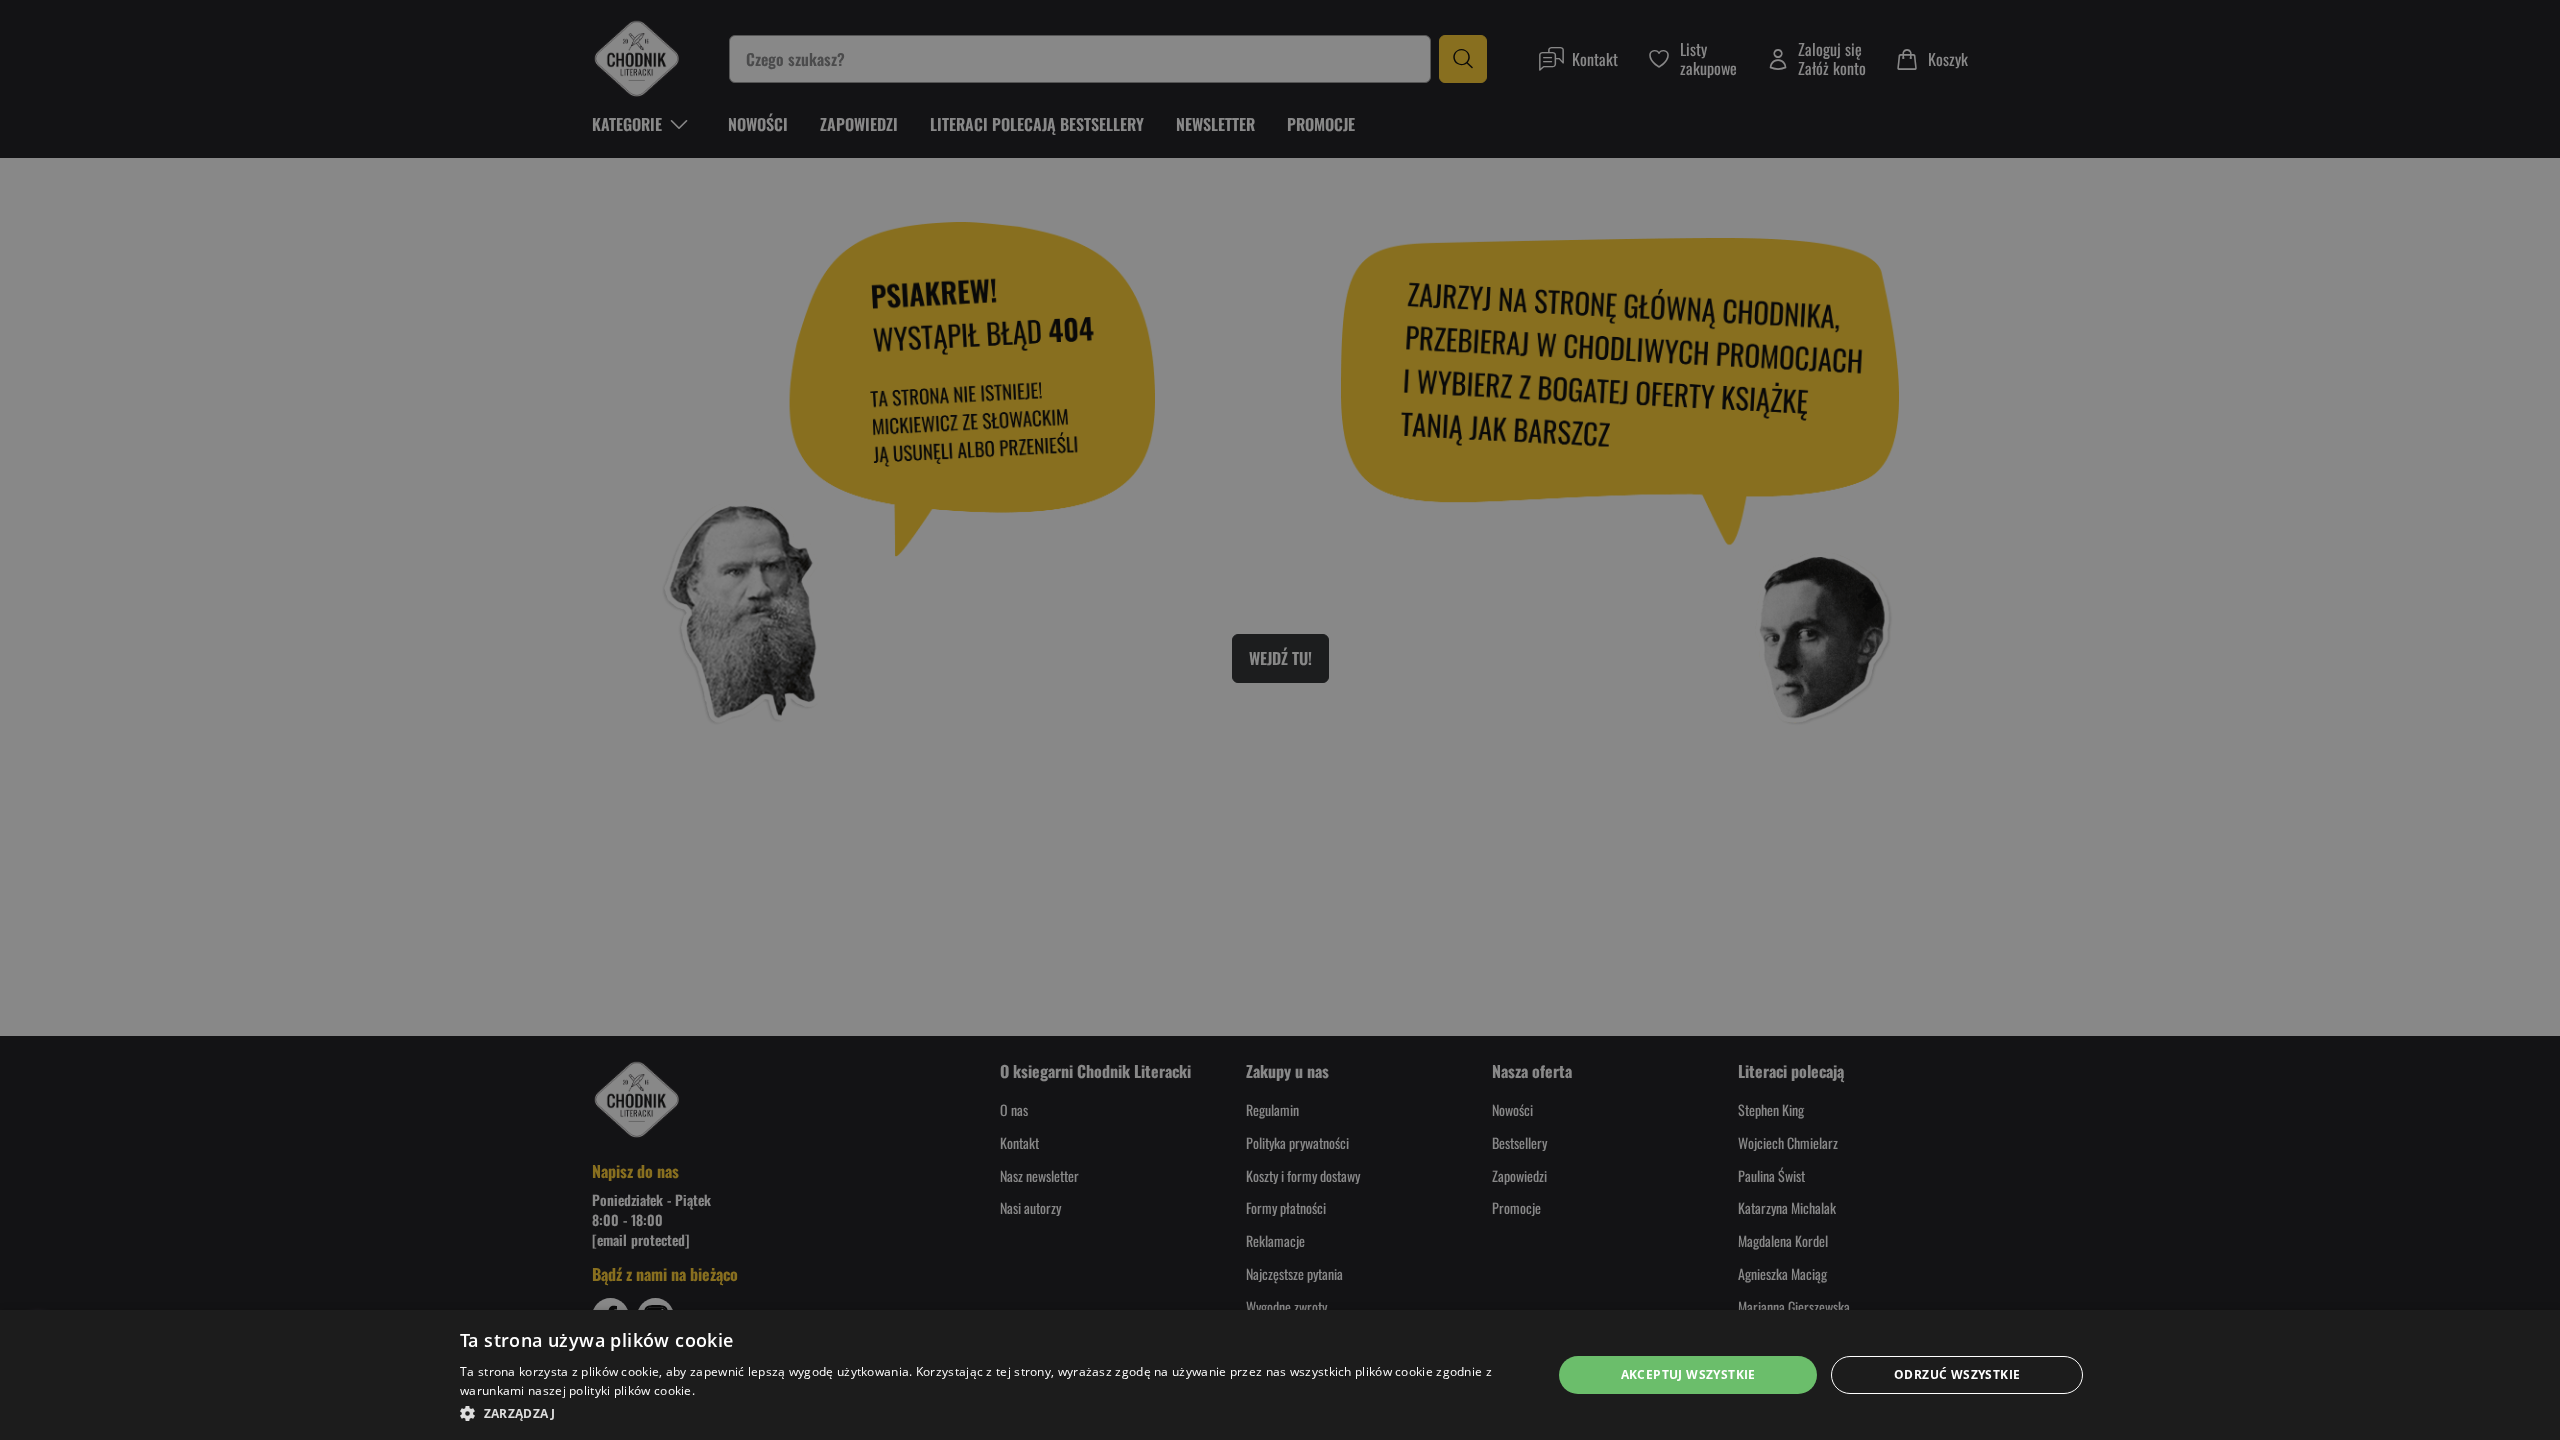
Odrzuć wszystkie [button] (1957, 1374)
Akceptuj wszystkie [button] (1688, 1374)
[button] (989, 1413)
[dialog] (1280, 1375)
